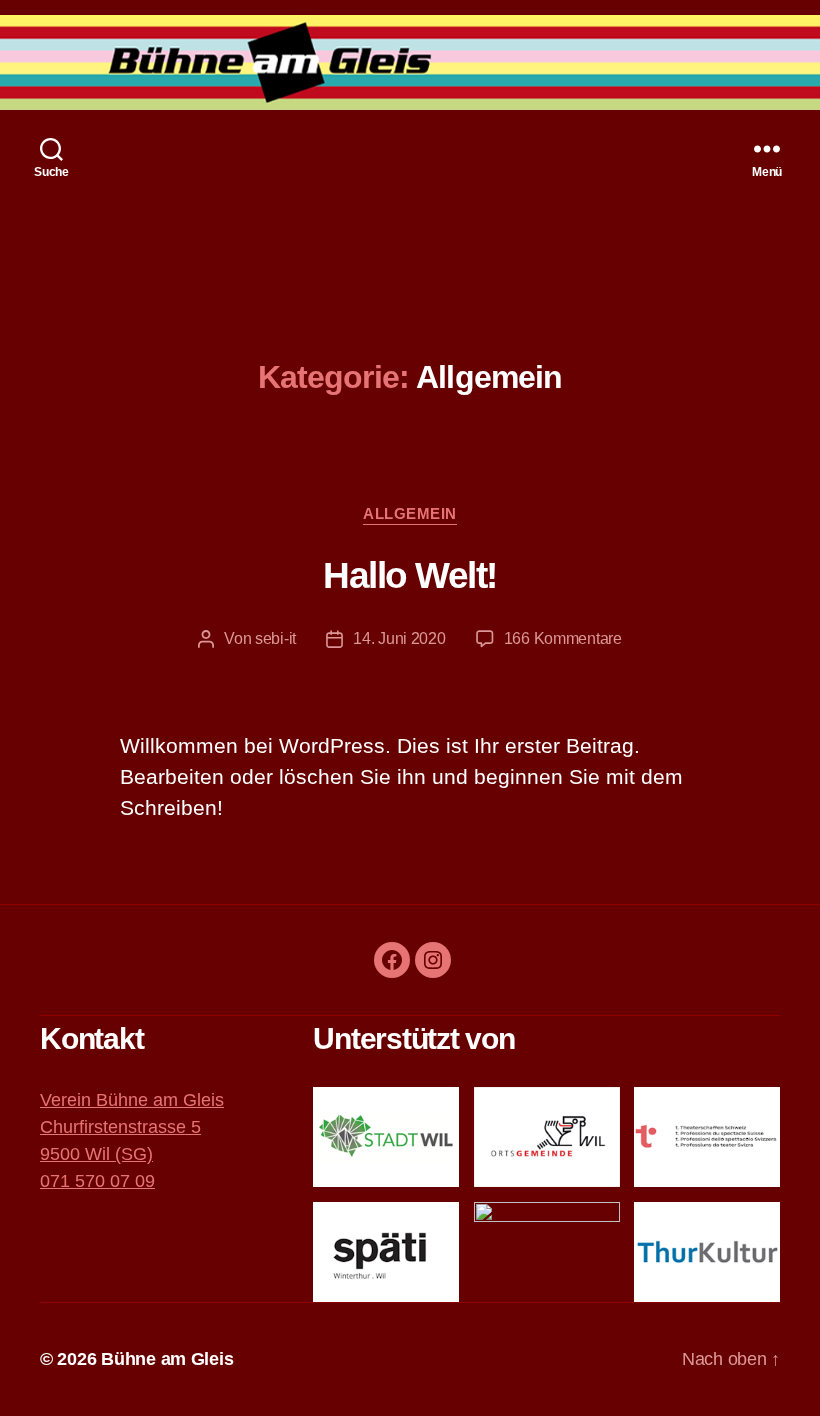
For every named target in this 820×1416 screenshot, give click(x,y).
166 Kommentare (563, 638)
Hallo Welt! (409, 575)
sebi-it (275, 638)
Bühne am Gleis (167, 1359)
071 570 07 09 (97, 1181)
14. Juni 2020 (399, 638)
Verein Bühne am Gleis (132, 1100)
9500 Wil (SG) (96, 1154)
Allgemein (410, 513)
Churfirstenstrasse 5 (120, 1127)
